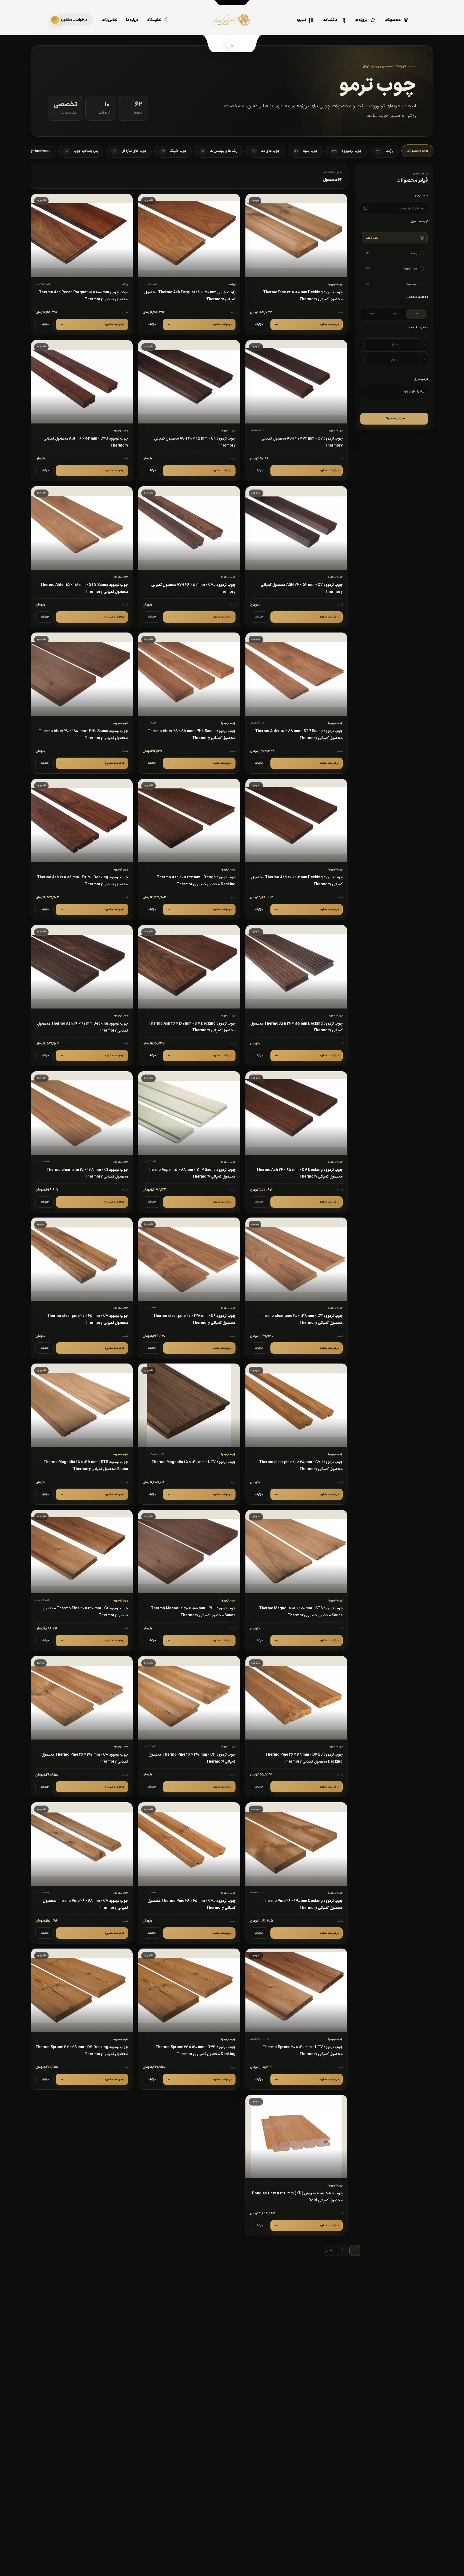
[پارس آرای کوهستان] (232, 24)
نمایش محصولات (394, 419)
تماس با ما (109, 20)
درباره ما (132, 20)
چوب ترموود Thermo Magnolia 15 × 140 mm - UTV (193, 1462)
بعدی (329, 2250)
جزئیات (259, 324)
